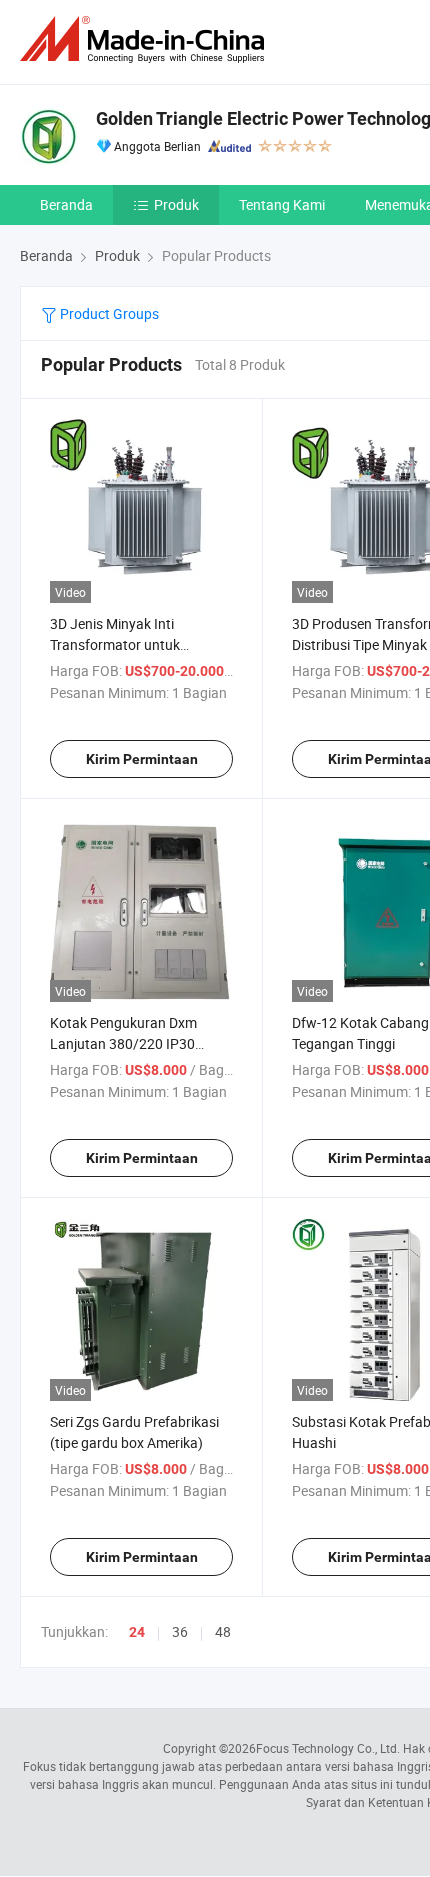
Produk (176, 204)
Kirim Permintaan (142, 759)
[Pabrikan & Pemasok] (146, 39)
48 (223, 1631)
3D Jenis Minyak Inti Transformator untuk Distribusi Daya (115, 644)
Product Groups (108, 313)
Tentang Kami (282, 204)
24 (137, 1632)
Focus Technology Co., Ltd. (328, 1748)
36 (180, 1631)
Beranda (66, 204)
